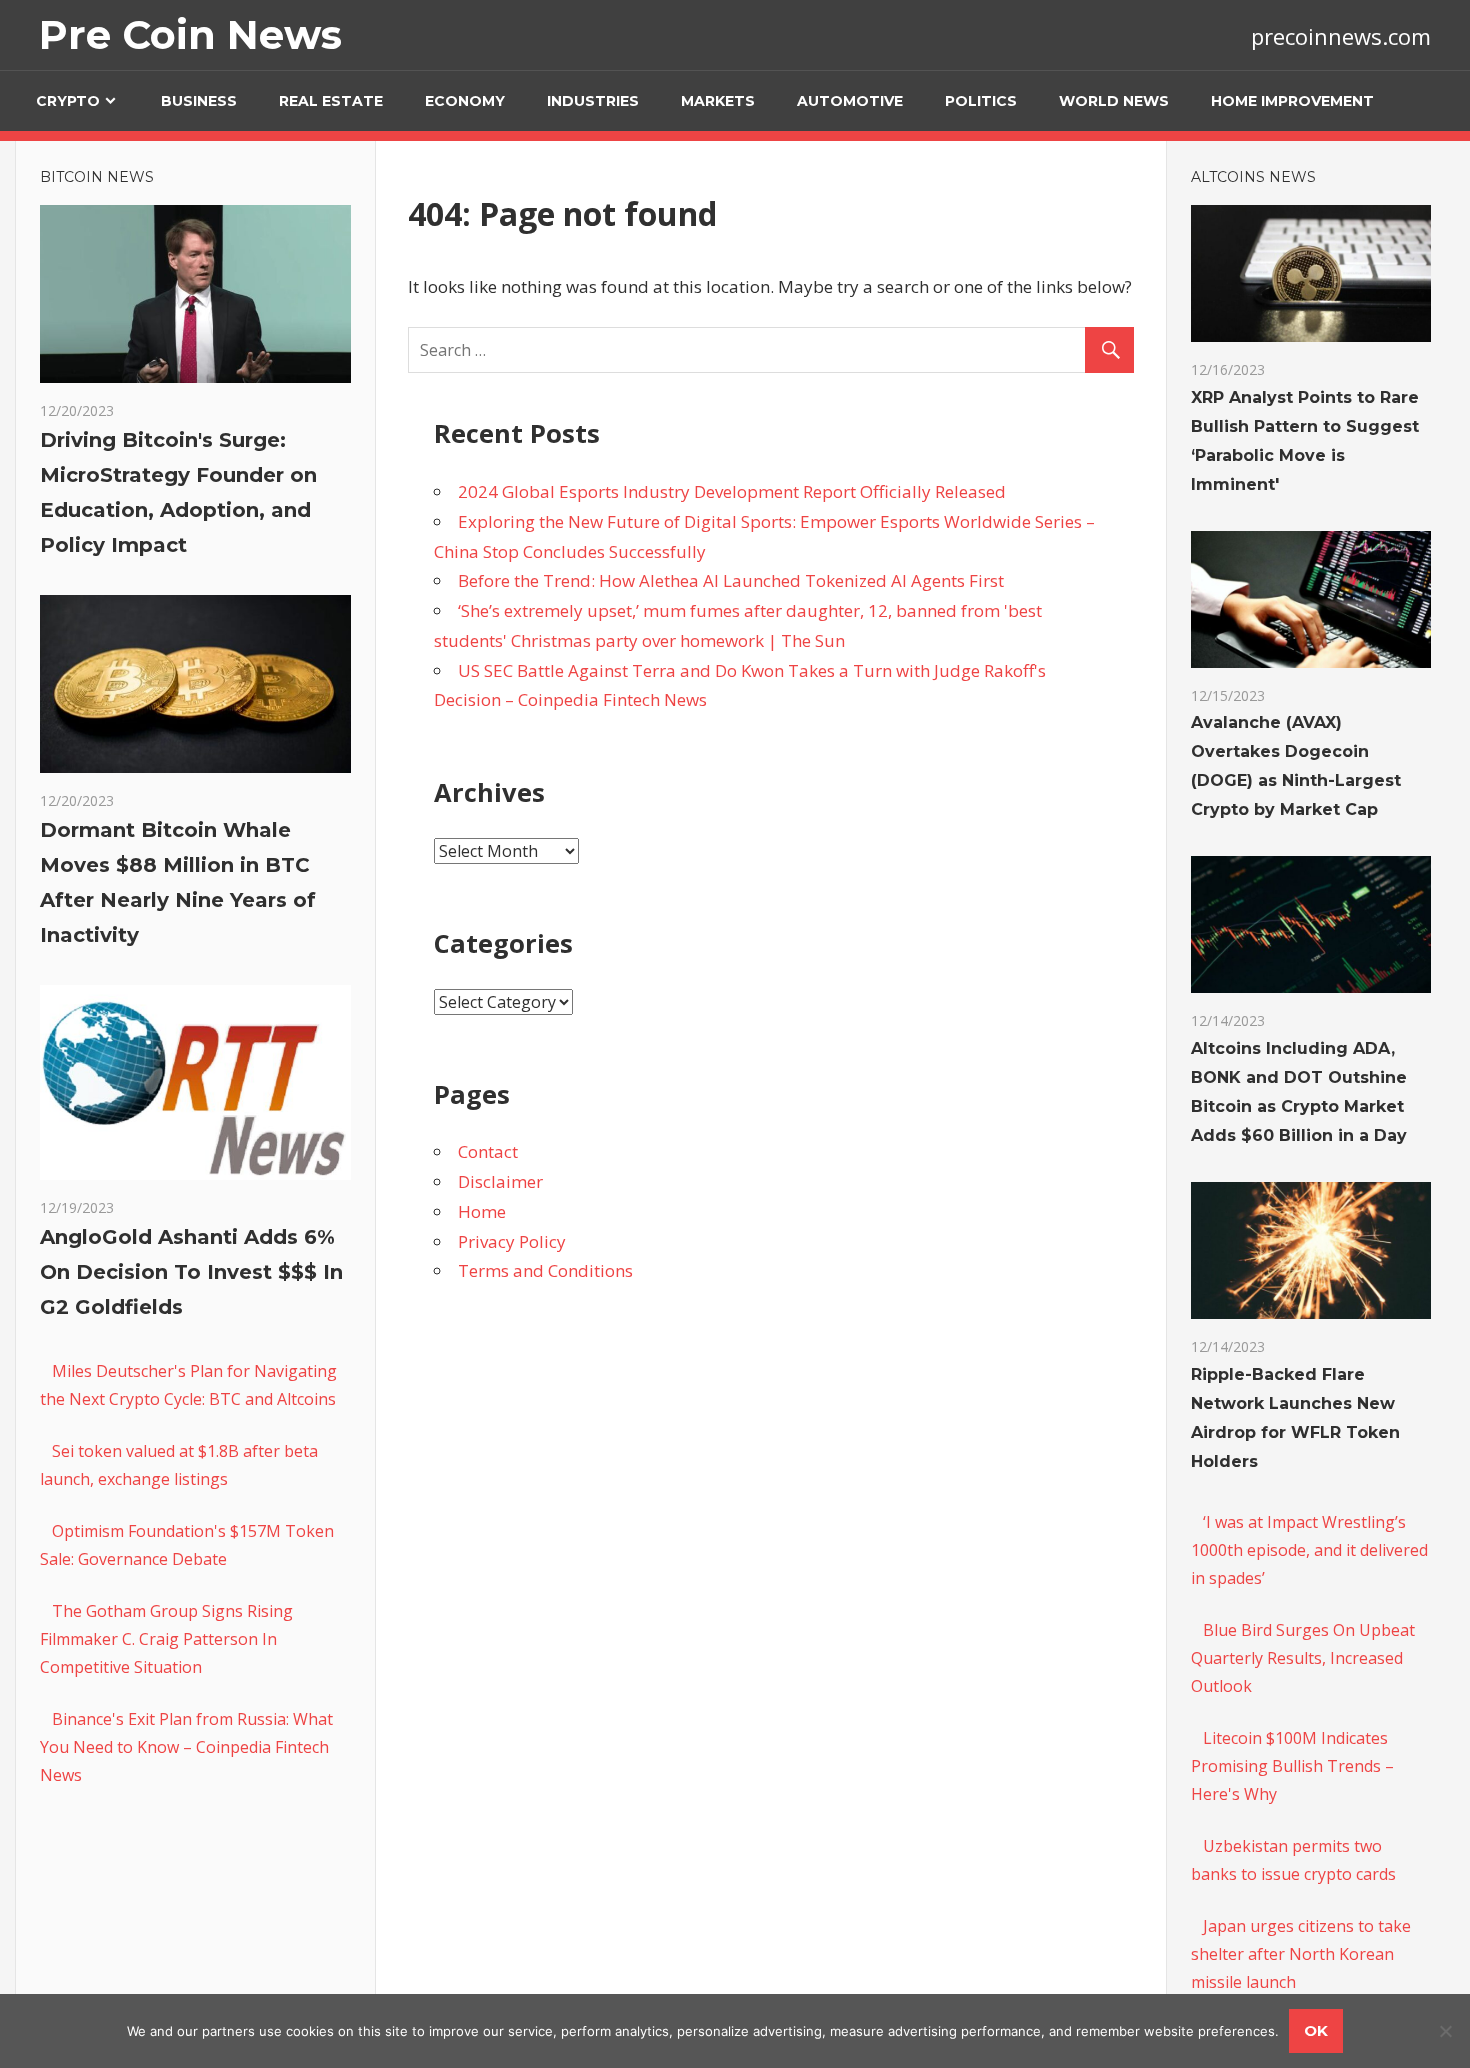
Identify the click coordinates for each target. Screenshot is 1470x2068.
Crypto (68, 101)
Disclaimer (500, 1181)
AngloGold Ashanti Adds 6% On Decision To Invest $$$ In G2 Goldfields (191, 1272)
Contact (488, 1151)
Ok (1316, 2030)
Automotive (850, 101)
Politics (981, 101)
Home (482, 1211)
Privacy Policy (512, 1241)
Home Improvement (1292, 101)
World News (1114, 101)
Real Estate (331, 101)
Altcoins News (1253, 177)
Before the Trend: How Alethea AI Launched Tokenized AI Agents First (731, 580)
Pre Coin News (190, 34)
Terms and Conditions (545, 1270)
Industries (593, 101)
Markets (718, 101)
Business (199, 101)
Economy (465, 101)
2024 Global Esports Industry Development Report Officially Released (732, 491)
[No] (1445, 2031)
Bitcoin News (97, 177)
